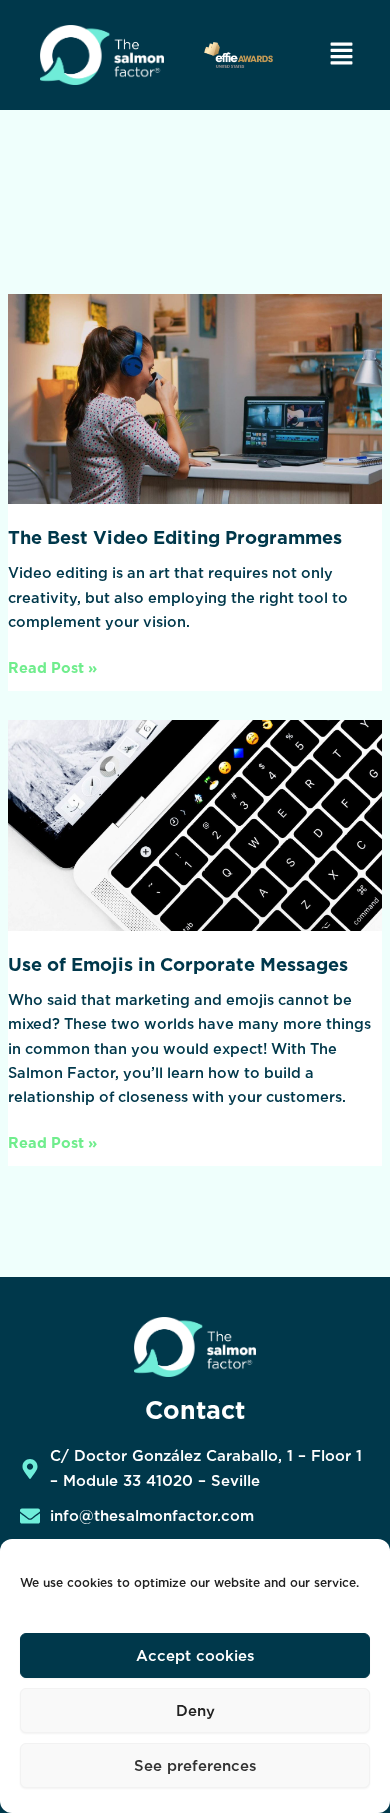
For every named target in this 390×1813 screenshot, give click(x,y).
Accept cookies (195, 1656)
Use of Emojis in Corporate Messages (178, 964)
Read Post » (52, 666)
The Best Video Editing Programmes (175, 537)
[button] (341, 54)
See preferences (195, 1766)
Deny (195, 1711)
